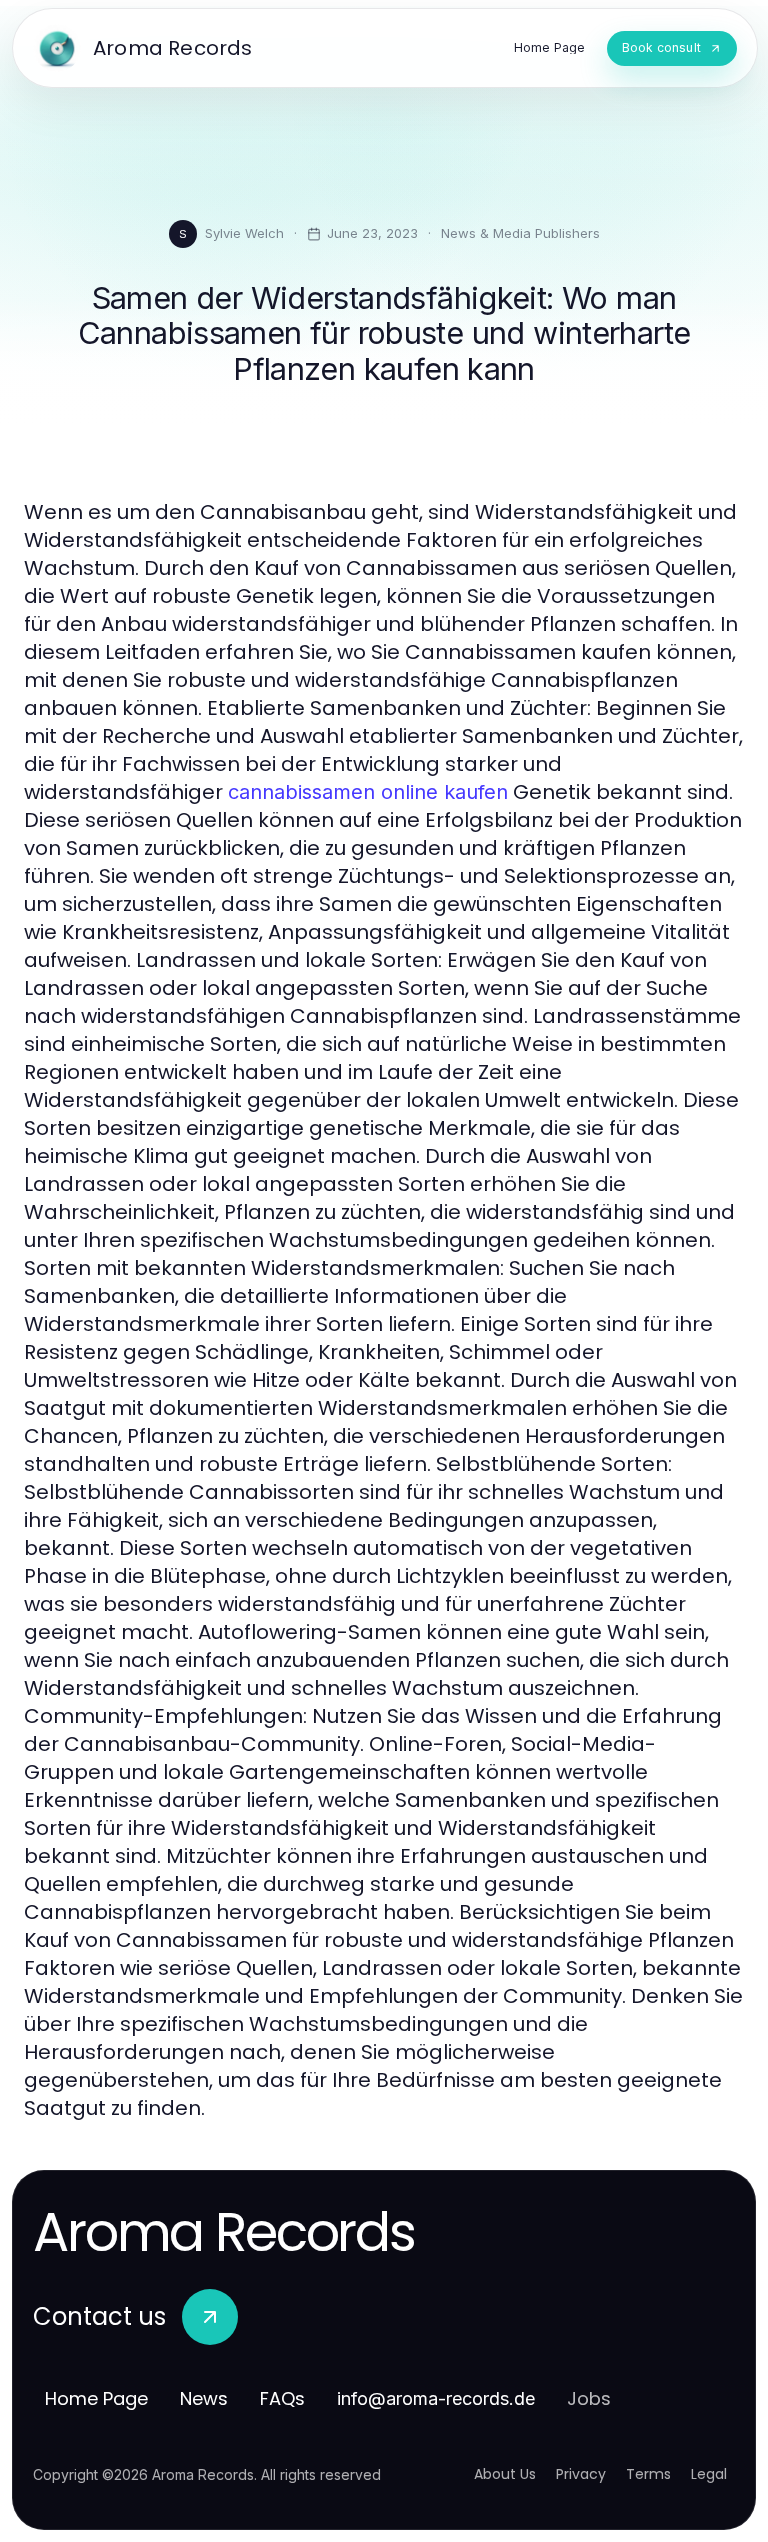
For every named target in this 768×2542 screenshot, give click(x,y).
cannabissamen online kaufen (368, 792)
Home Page (96, 2398)
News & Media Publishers (520, 233)
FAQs (282, 2398)
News (204, 2398)
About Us (505, 2474)
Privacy (581, 2474)
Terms (648, 2474)
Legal (709, 2474)
